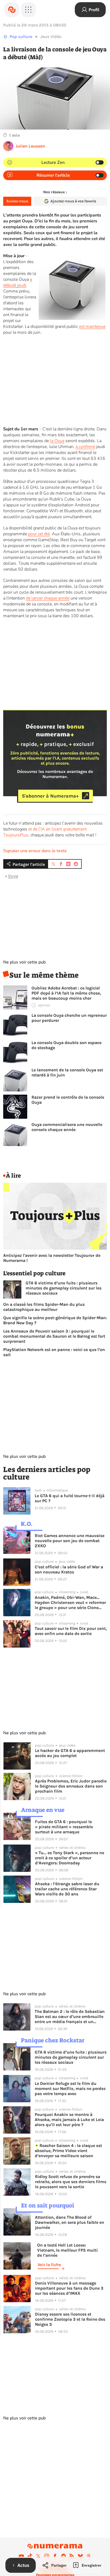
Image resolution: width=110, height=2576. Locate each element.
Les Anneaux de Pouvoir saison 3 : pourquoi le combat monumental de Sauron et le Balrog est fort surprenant (54, 1336)
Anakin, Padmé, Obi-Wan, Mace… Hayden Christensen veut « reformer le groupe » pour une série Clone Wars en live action (70, 1602)
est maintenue (92, 327)
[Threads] (89, 2556)
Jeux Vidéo (51, 37)
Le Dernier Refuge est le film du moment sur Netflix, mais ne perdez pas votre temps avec (70, 2089)
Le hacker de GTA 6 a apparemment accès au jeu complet (70, 1753)
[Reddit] (64, 2556)
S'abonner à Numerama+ (50, 796)
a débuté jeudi (18, 282)
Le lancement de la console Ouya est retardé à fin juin (67, 1072)
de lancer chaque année (48, 598)
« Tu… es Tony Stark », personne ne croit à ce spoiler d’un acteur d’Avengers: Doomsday (70, 1858)
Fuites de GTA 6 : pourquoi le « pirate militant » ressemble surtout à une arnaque (64, 1827)
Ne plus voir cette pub (24, 962)
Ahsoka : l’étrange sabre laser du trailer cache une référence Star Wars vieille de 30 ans (67, 1889)
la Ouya (57, 441)
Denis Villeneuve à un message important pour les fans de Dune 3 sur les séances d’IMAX (69, 2288)
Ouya (13, 876)
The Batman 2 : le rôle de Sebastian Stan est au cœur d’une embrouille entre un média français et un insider (70, 2017)
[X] (38, 2556)
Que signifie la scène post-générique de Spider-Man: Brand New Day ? (55, 1320)
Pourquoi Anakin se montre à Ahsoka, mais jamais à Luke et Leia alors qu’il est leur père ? (69, 2120)
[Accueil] (12, 10)
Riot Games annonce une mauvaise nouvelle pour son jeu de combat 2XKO (70, 1541)
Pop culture (21, 37)
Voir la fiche (49, 2265)
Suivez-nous (17, 201)
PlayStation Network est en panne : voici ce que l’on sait (54, 1352)
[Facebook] (55, 2556)
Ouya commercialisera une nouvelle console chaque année (67, 1127)
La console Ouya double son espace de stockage (66, 1045)
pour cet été (39, 534)
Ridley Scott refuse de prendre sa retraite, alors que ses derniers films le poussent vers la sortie (71, 2182)
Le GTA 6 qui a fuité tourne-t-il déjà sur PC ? (70, 1498)
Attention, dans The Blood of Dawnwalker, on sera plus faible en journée (70, 2222)
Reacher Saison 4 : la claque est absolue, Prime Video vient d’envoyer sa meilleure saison (68, 2151)
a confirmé (85, 447)
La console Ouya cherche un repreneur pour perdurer (69, 1018)
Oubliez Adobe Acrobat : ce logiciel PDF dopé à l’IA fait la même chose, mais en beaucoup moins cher (66, 993)
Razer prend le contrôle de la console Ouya (68, 1100)
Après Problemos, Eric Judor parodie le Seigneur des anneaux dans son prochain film (71, 1786)
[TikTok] (30, 2556)
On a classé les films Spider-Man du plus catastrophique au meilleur (44, 1307)
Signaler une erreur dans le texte (35, 851)
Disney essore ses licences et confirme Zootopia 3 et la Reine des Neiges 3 (70, 2319)
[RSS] (72, 2556)
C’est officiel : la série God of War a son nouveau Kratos (69, 1569)
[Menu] (28, 10)
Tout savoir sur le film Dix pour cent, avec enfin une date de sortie (71, 1631)
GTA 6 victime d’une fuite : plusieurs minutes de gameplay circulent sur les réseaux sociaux (64, 1288)
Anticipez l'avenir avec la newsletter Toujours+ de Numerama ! (52, 1258)
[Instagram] (47, 2556)
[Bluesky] (80, 2556)
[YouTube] (21, 2556)
